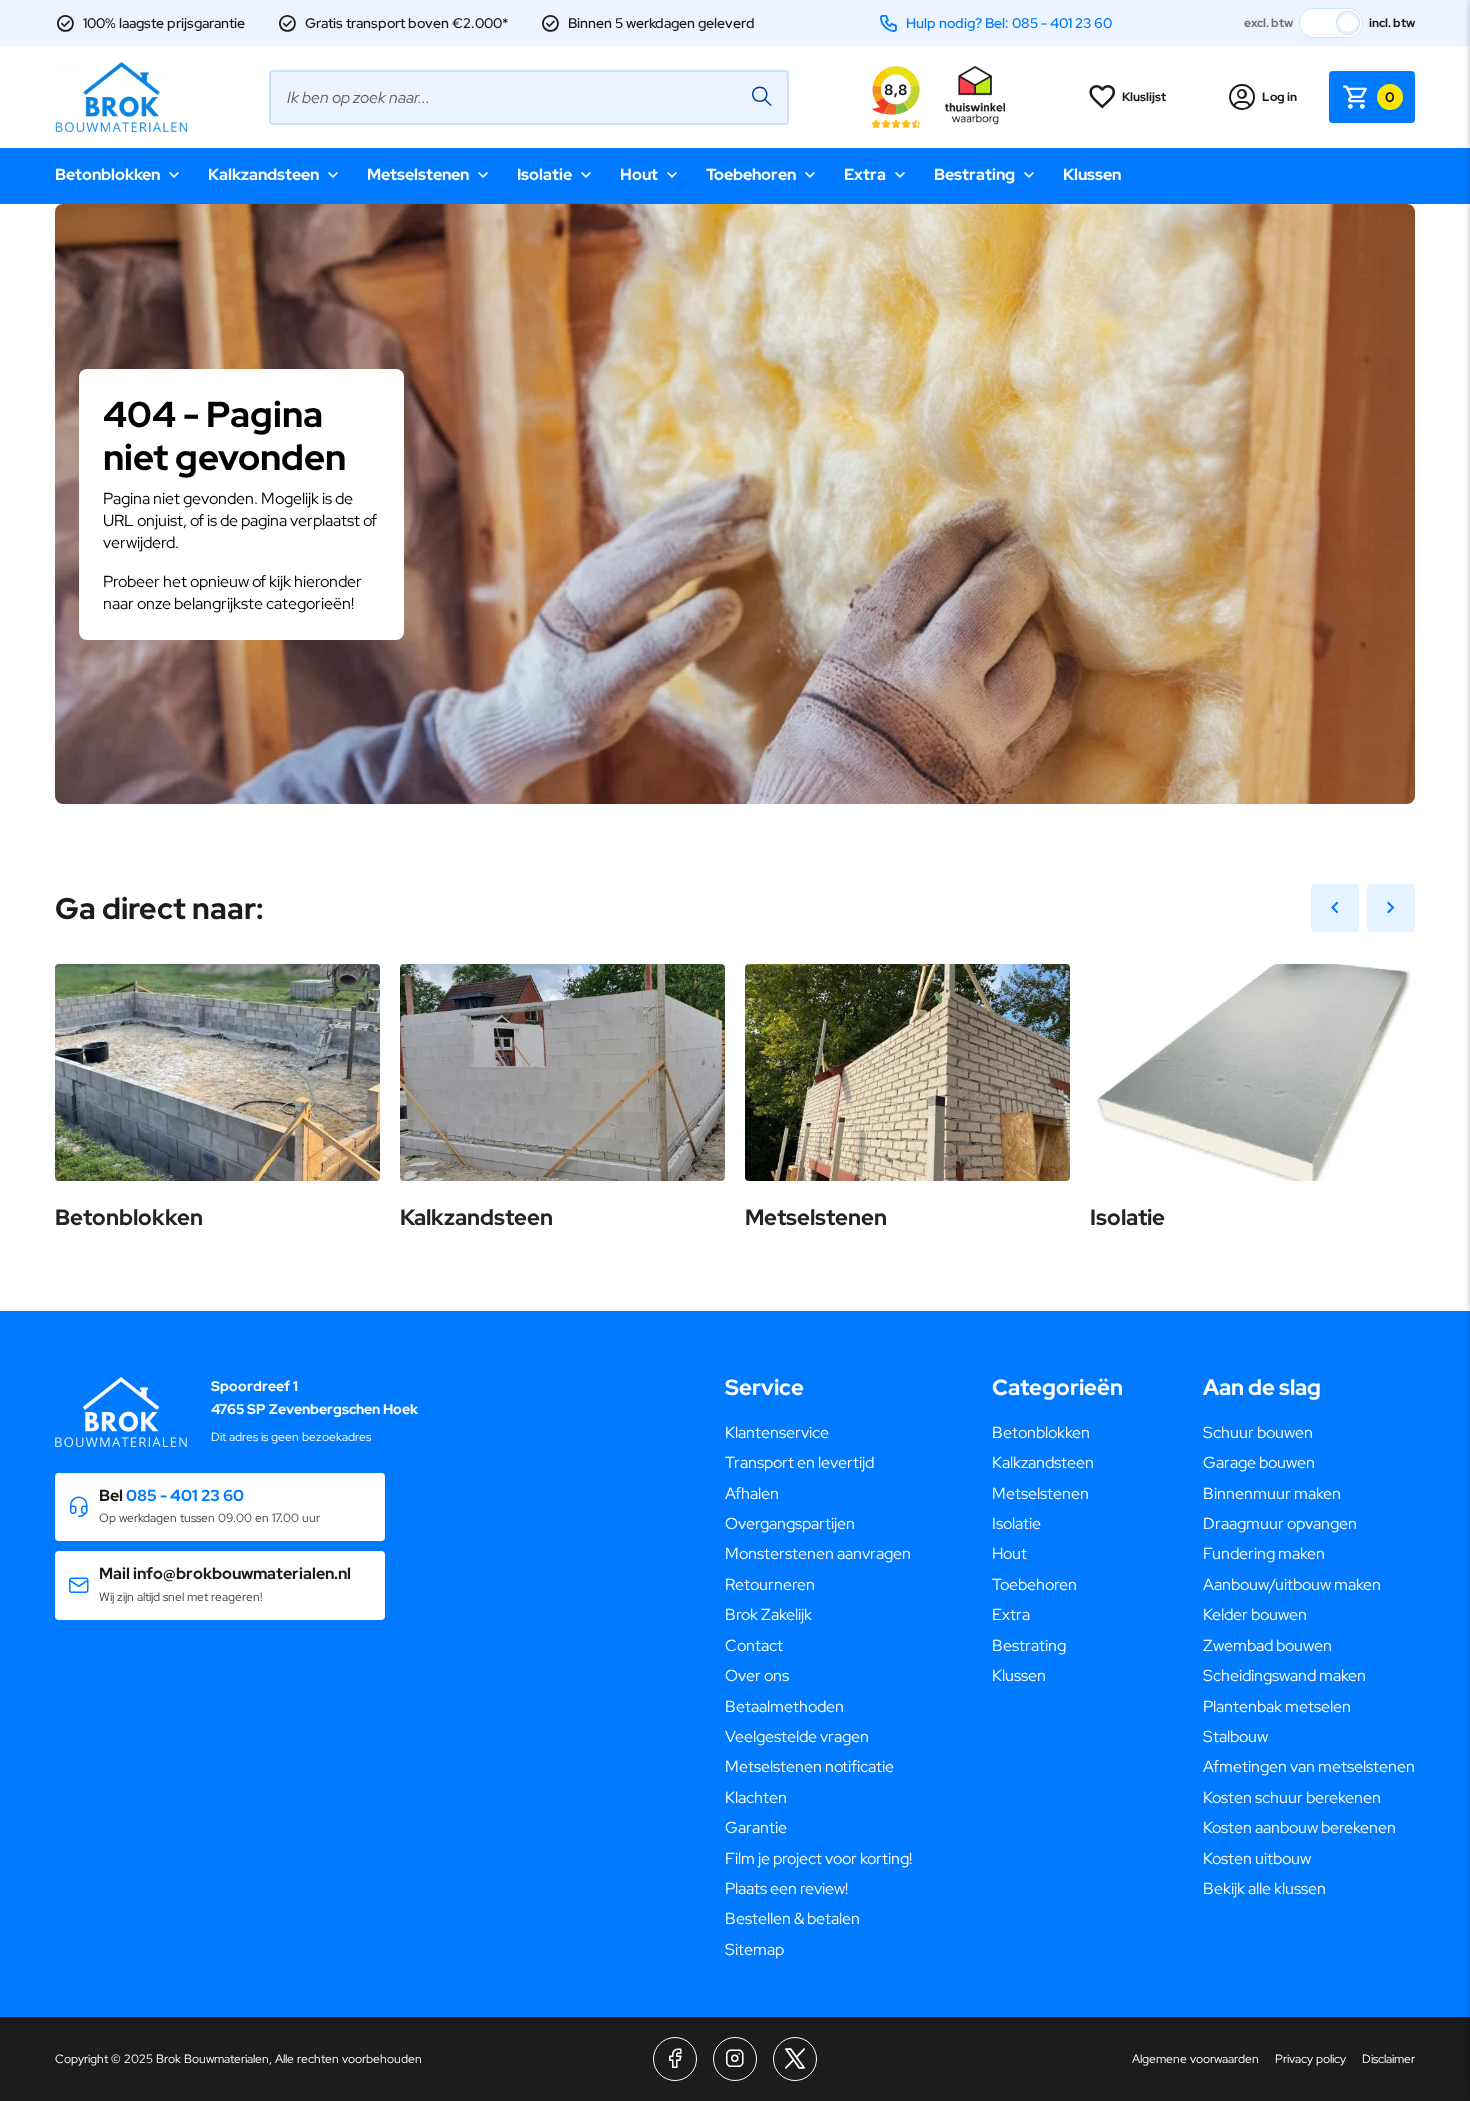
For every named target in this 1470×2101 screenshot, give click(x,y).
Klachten (756, 1797)
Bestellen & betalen (792, 1918)
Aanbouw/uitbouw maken (1292, 1584)
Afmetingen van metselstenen (1309, 1766)
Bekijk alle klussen (1264, 1888)
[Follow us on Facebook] (675, 2059)
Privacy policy (1310, 2059)
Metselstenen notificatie (809, 1766)
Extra (865, 174)
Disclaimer (1388, 2059)
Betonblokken (107, 174)
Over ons (757, 1675)
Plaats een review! (786, 1888)
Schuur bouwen (1258, 1432)
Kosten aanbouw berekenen (1299, 1827)
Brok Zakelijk (768, 1614)
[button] (220, 1507)
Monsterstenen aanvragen (818, 1553)
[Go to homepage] (121, 97)
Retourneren (770, 1584)
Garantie (756, 1827)
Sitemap (754, 1949)
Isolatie (544, 174)
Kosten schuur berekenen (1292, 1797)
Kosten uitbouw (1257, 1858)
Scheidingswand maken (1284, 1675)
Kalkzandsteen (263, 174)
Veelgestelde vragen (797, 1736)
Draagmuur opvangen (1280, 1523)
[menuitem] (818, 1433)
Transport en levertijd (799, 1462)
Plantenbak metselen (1277, 1706)
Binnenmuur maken (1272, 1493)
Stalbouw (1235, 1736)
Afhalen (752, 1493)
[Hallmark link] (975, 97)
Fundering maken (1264, 1553)
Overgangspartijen (790, 1523)
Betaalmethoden (784, 1706)
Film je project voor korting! (818, 1858)
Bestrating (974, 174)
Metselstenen (418, 174)
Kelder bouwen (1255, 1614)
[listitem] (735, 585)
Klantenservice (777, 1432)
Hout (639, 174)
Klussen (1092, 174)
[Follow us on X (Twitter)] (795, 2059)
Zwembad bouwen (1267, 1645)
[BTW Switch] (1331, 23)
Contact (754, 1645)
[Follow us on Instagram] (735, 2059)
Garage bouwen (1259, 1462)
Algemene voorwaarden (1195, 2059)
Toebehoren (751, 174)
